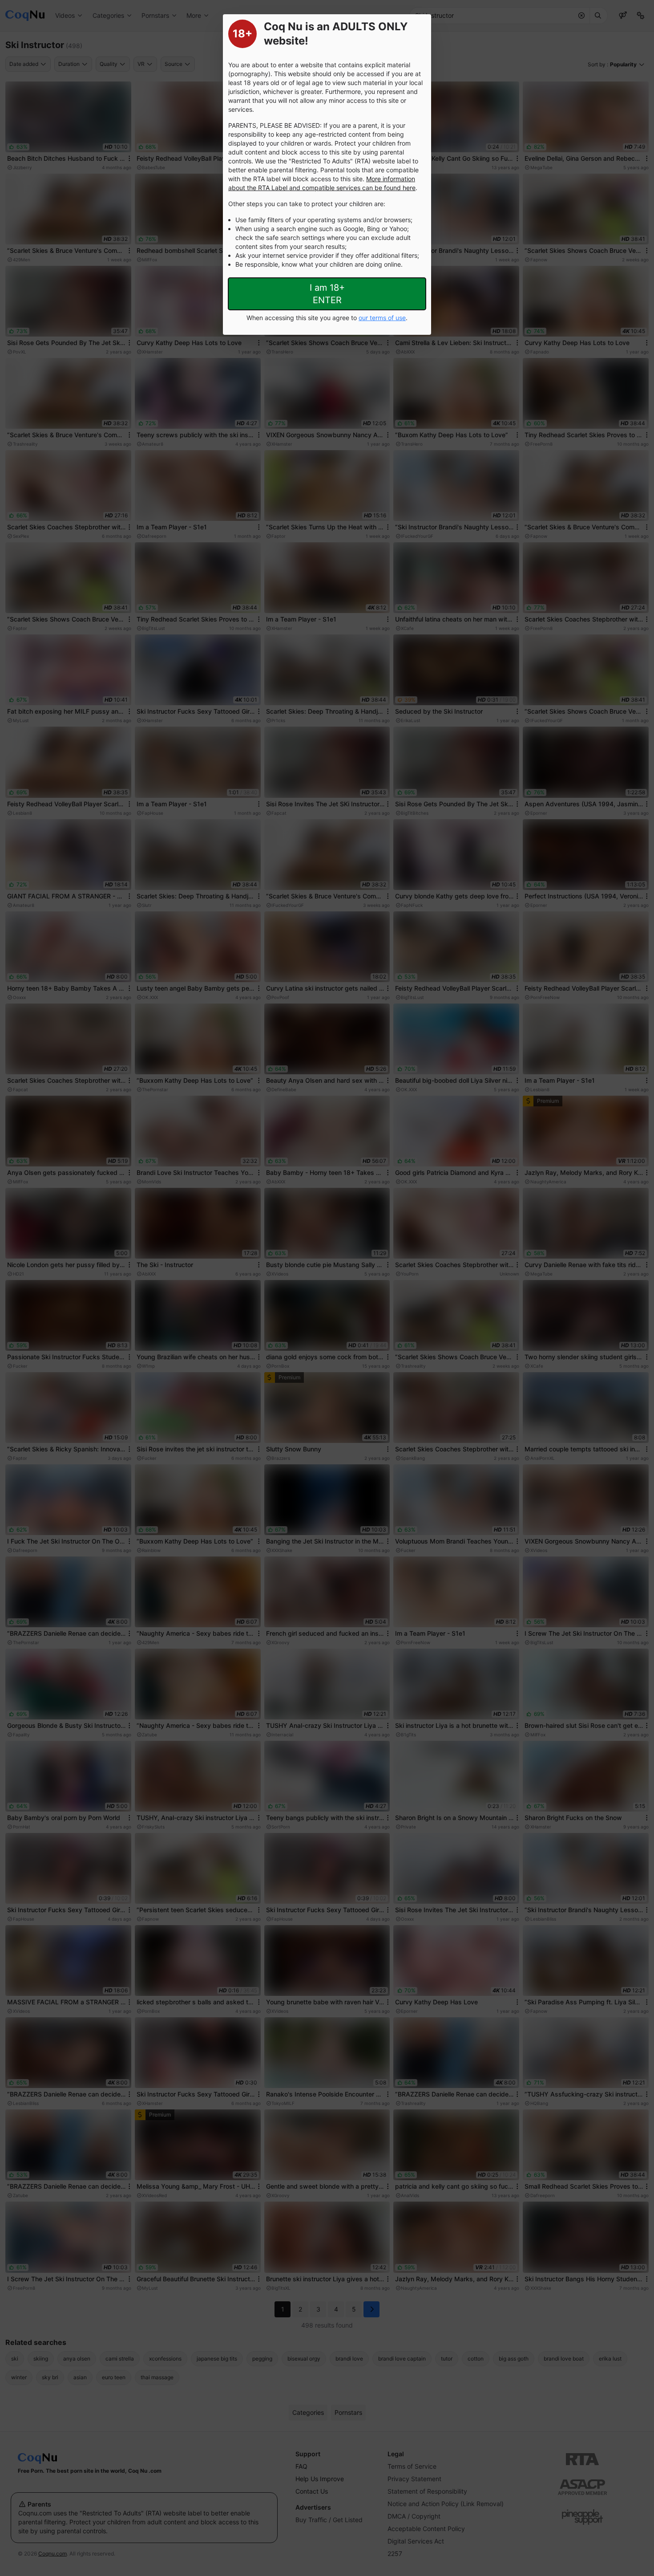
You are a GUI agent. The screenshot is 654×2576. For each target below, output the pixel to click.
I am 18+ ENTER (327, 294)
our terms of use (382, 318)
